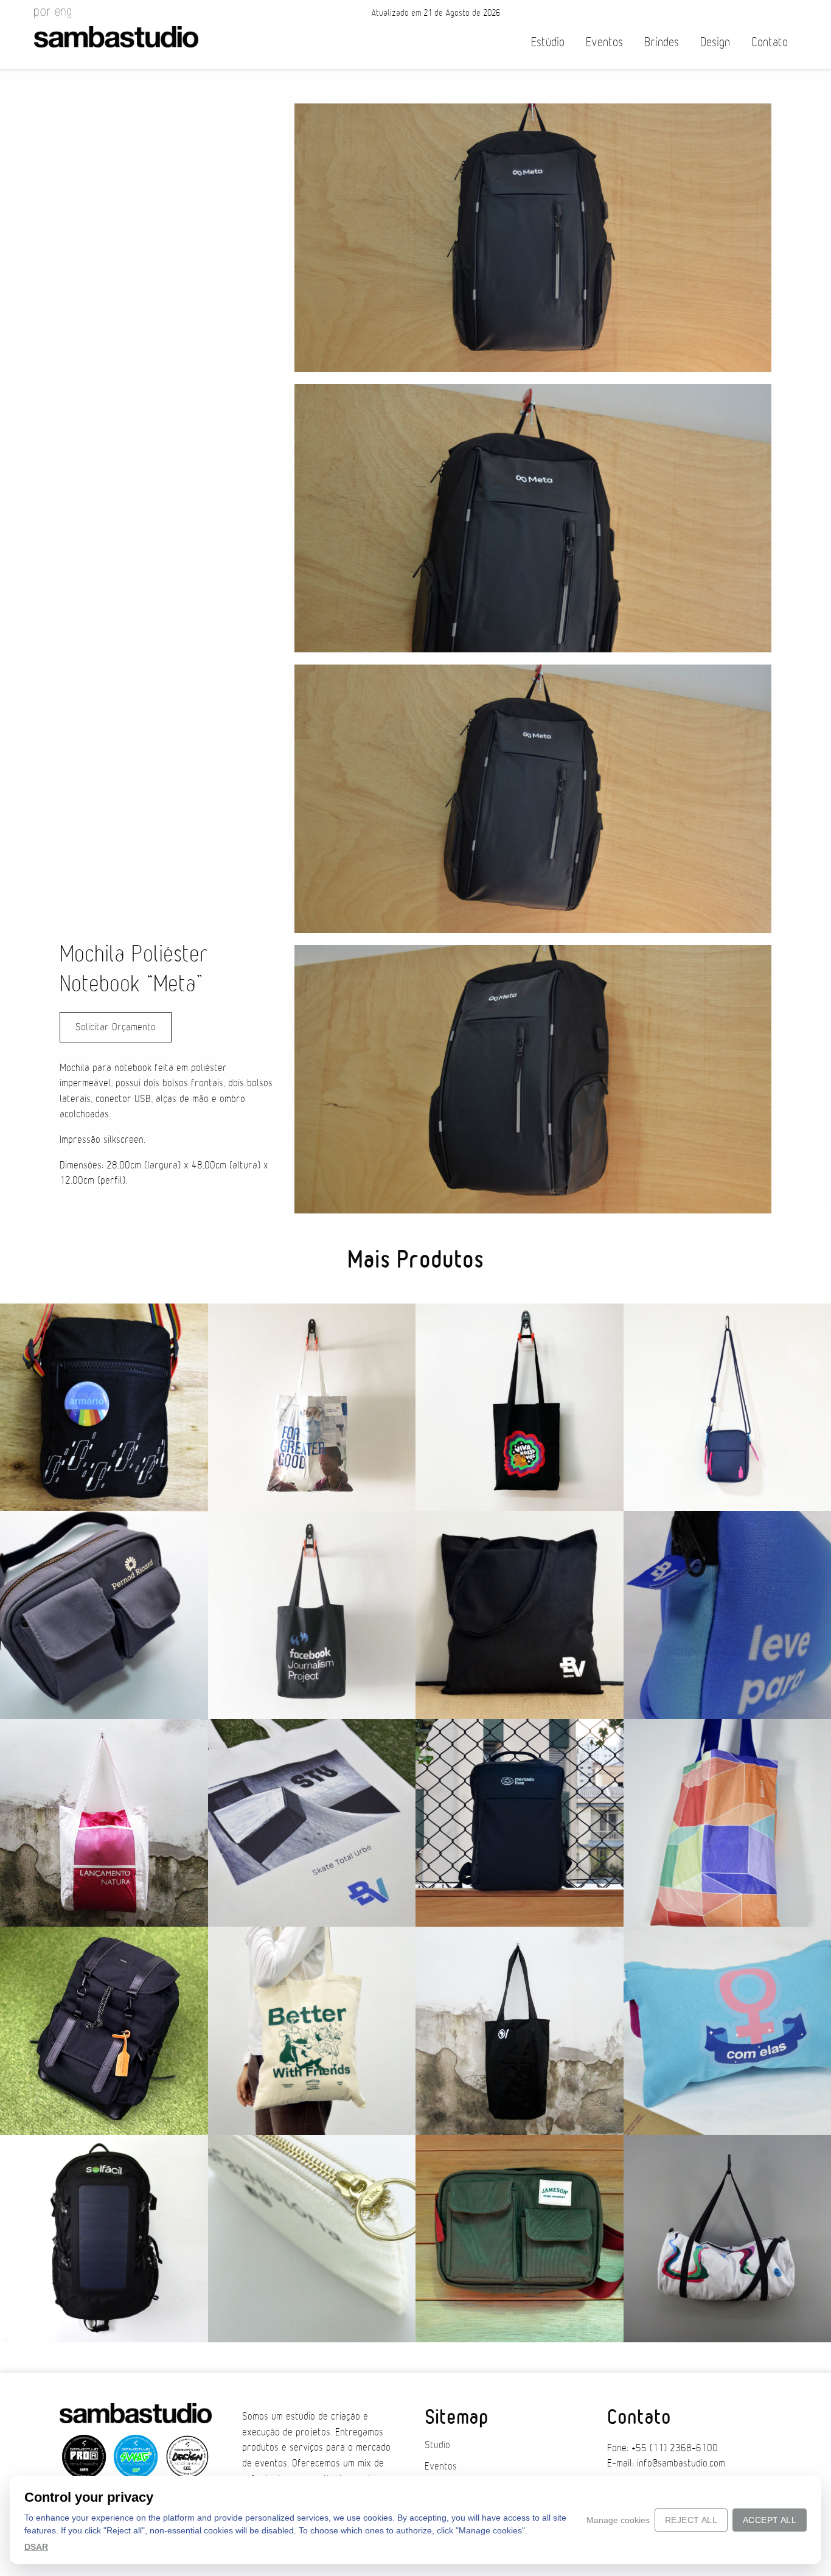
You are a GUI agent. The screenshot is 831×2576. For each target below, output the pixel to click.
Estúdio (548, 42)
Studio (437, 2445)
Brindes (662, 42)
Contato (770, 42)
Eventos (604, 42)
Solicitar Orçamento (116, 1027)
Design (715, 42)
